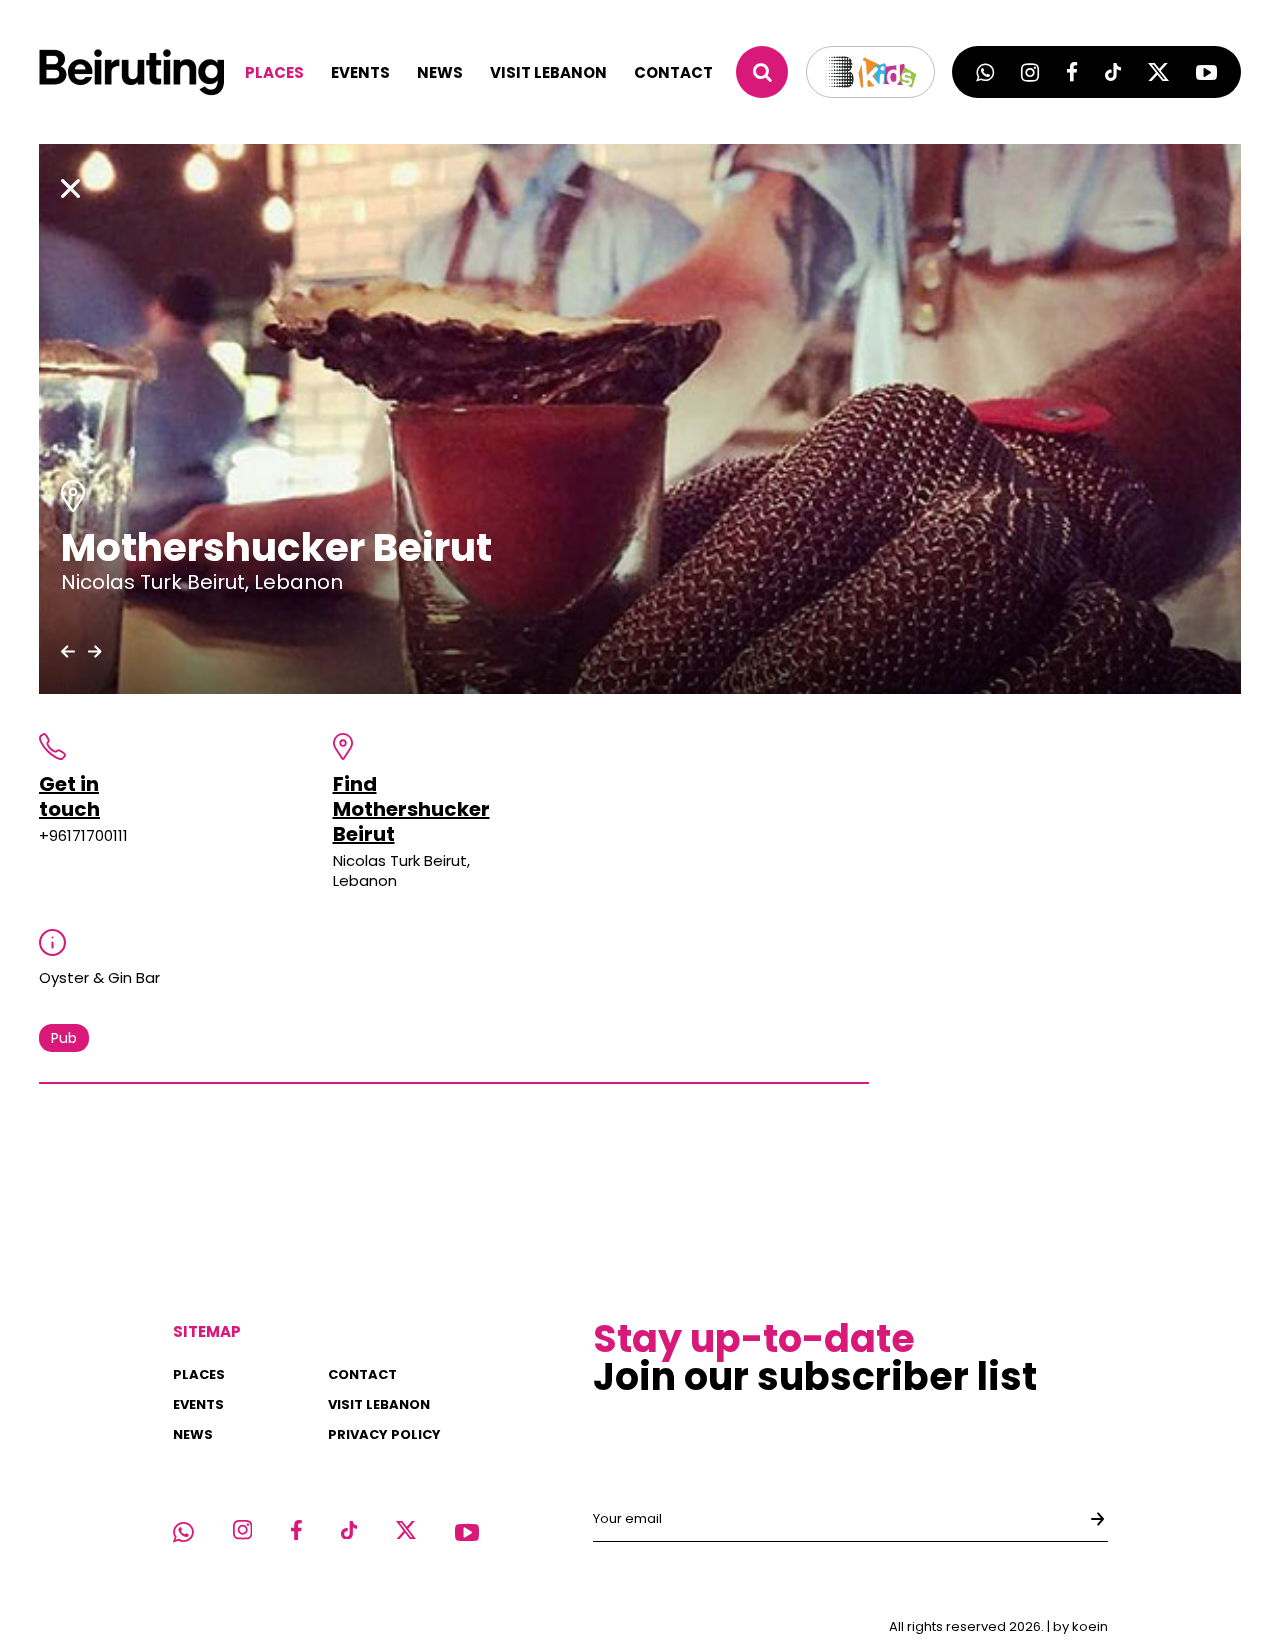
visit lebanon (548, 72)
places (274, 72)
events (360, 72)
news (440, 72)
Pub (64, 1038)
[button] (68, 651)
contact (673, 72)
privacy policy (384, 1434)
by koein (1080, 1626)
